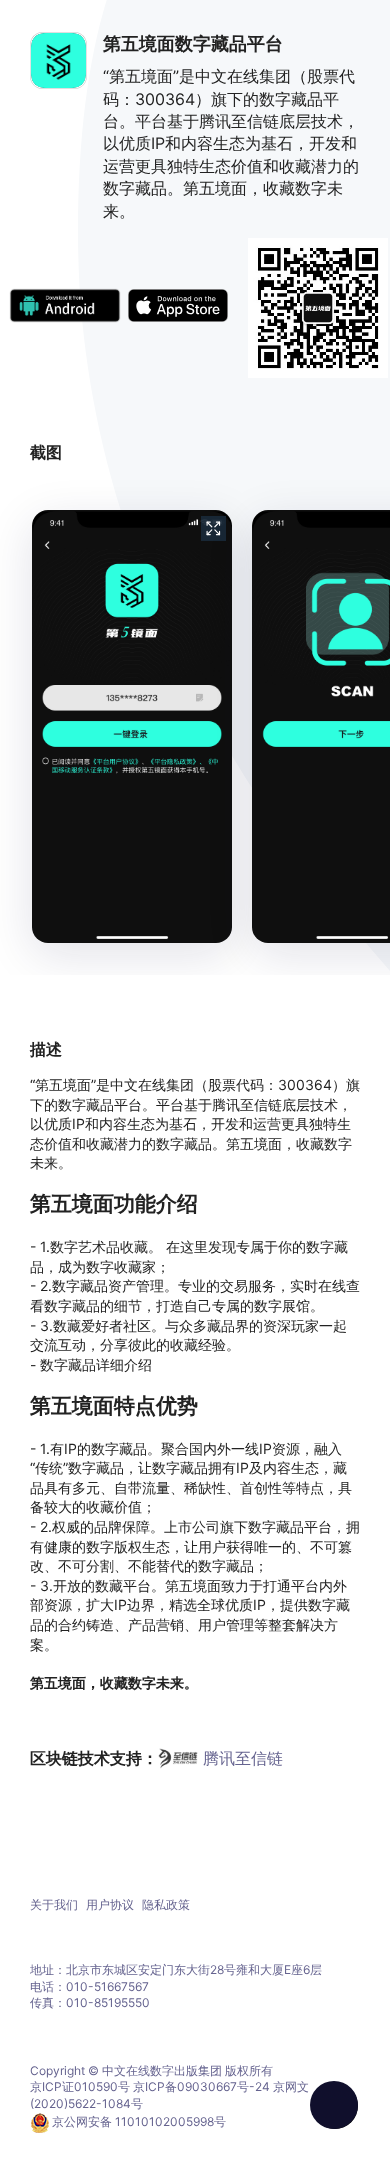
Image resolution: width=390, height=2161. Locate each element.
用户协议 (110, 1904)
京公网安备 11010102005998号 (139, 2121)
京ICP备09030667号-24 (201, 2086)
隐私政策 (166, 1904)
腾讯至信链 (243, 1758)
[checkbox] (334, 2105)
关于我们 (54, 1904)
